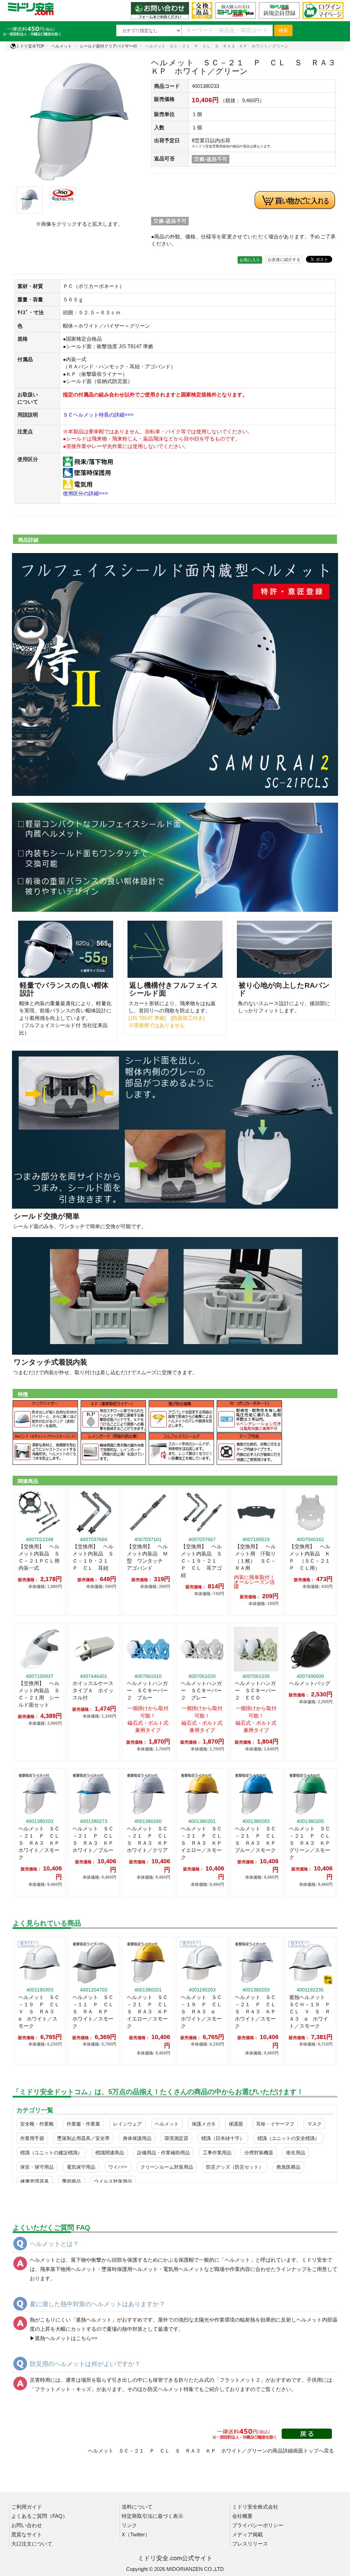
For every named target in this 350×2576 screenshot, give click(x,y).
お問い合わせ (27, 2525)
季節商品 (71, 2181)
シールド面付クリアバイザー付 (108, 46)
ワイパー (118, 2167)
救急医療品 (288, 2167)
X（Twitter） (136, 2534)
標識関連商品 (110, 2153)
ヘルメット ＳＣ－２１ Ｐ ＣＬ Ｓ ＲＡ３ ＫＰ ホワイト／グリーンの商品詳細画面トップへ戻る (211, 2451)
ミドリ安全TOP (30, 46)
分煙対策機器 (259, 2153)
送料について (137, 2507)
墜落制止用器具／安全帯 (83, 2138)
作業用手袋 (32, 2138)
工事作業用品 (217, 2153)
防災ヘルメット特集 (171, 2389)
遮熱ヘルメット (94, 2320)
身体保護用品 (137, 2138)
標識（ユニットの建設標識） (51, 2153)
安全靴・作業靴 (37, 2124)
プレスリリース (250, 2544)
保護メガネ (204, 2124)
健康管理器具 (35, 2181)
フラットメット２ (240, 2380)
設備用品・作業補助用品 (163, 2153)
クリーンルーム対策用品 (167, 2167)
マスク (314, 2124)
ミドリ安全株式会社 (255, 2507)
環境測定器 (176, 2138)
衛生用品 (296, 2153)
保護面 (236, 2124)
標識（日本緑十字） (223, 2138)
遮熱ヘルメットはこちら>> (66, 2338)
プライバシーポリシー (258, 2525)
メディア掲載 (247, 2534)
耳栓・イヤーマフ (275, 2124)
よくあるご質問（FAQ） (39, 2516)
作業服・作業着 (83, 2124)
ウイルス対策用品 (113, 2181)
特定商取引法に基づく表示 (152, 2516)
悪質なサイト (27, 2534)
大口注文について (32, 2544)
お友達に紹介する (284, 260)
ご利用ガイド (27, 2507)
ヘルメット (62, 46)
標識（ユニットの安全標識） (288, 2138)
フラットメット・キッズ (63, 2389)
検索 (283, 30)
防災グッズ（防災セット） (235, 2167)
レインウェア (127, 2124)
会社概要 (242, 2516)
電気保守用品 (81, 2167)
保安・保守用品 (37, 2167)
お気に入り (250, 260)
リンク (129, 2525)
